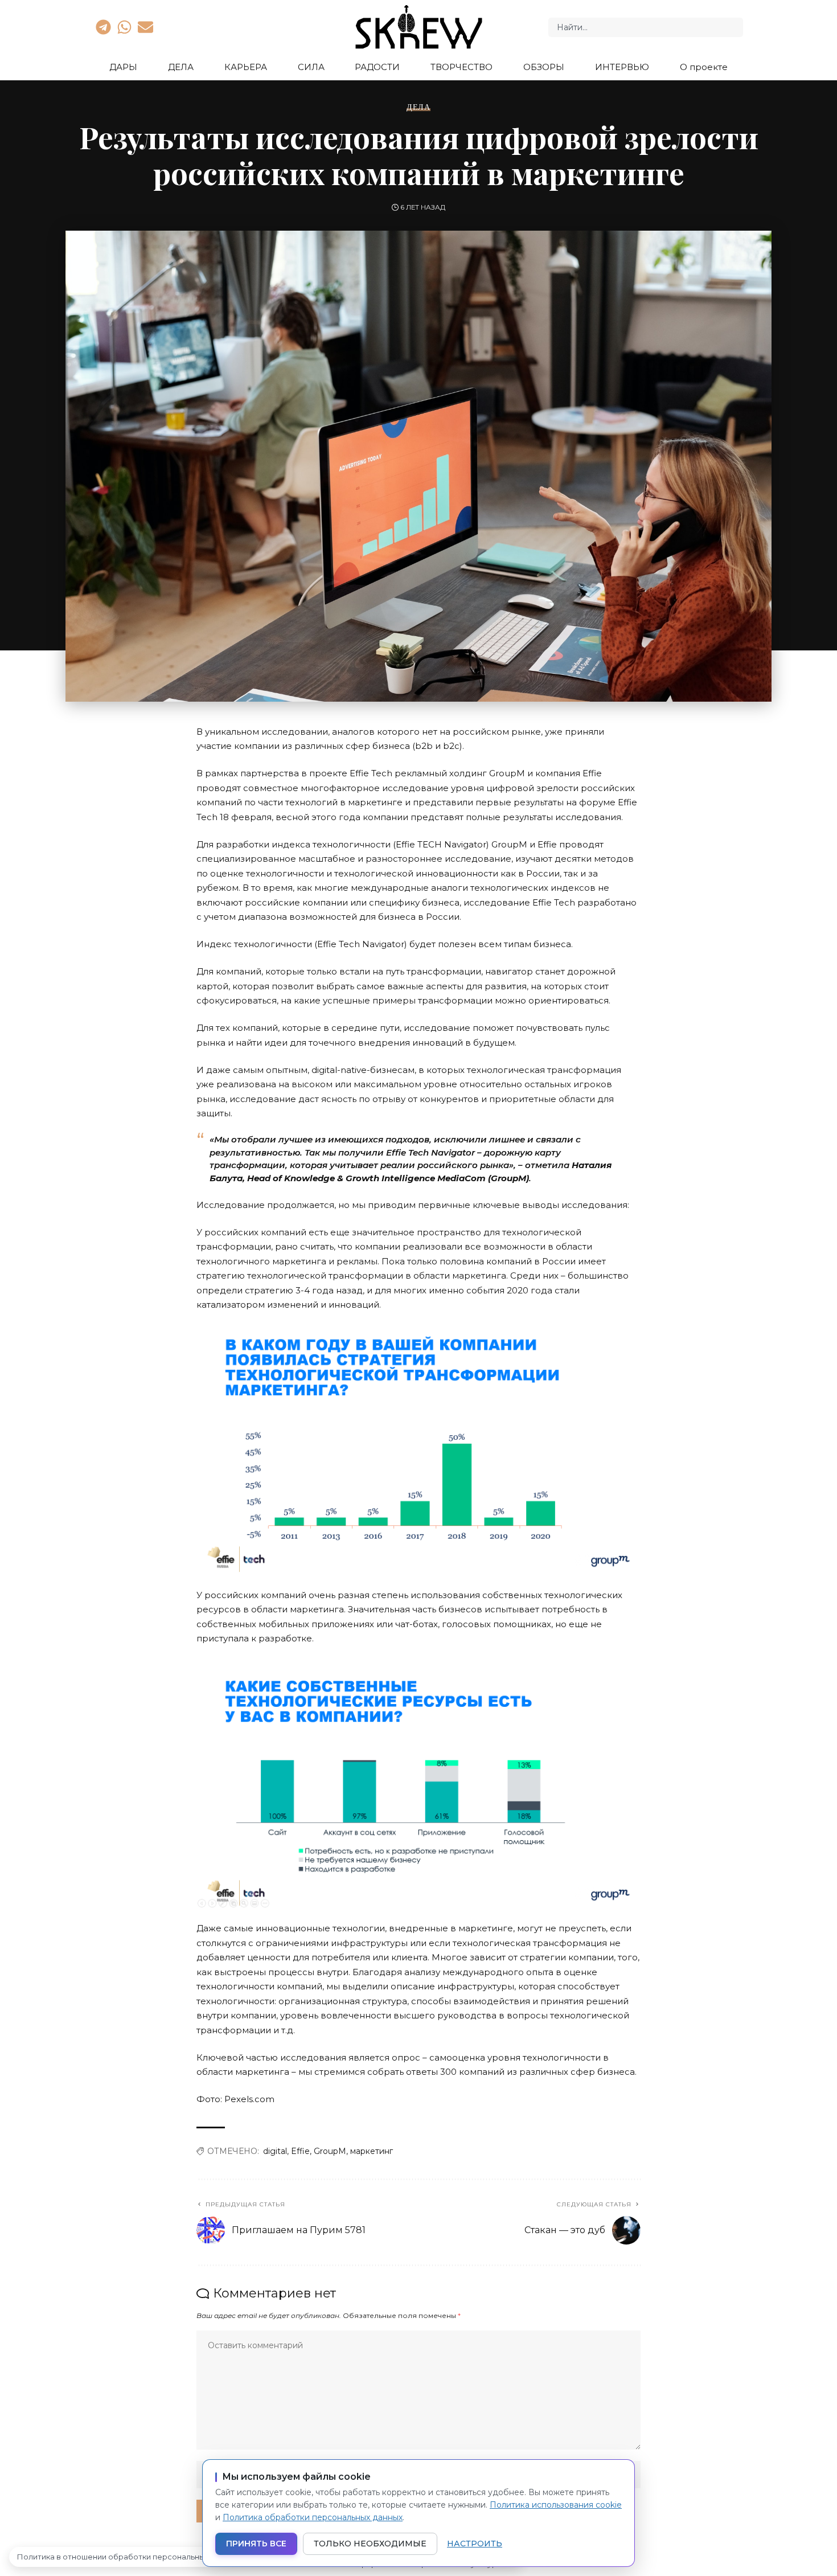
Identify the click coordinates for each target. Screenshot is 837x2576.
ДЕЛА (419, 107)
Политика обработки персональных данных (313, 2517)
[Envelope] (146, 27)
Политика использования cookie (556, 2505)
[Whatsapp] (124, 27)
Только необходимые (370, 2544)
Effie (300, 2151)
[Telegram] (103, 27)
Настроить (475, 2544)
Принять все (256, 2544)
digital (275, 2151)
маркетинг (372, 2151)
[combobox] (646, 27)
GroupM (330, 2151)
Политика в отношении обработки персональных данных (128, 2557)
